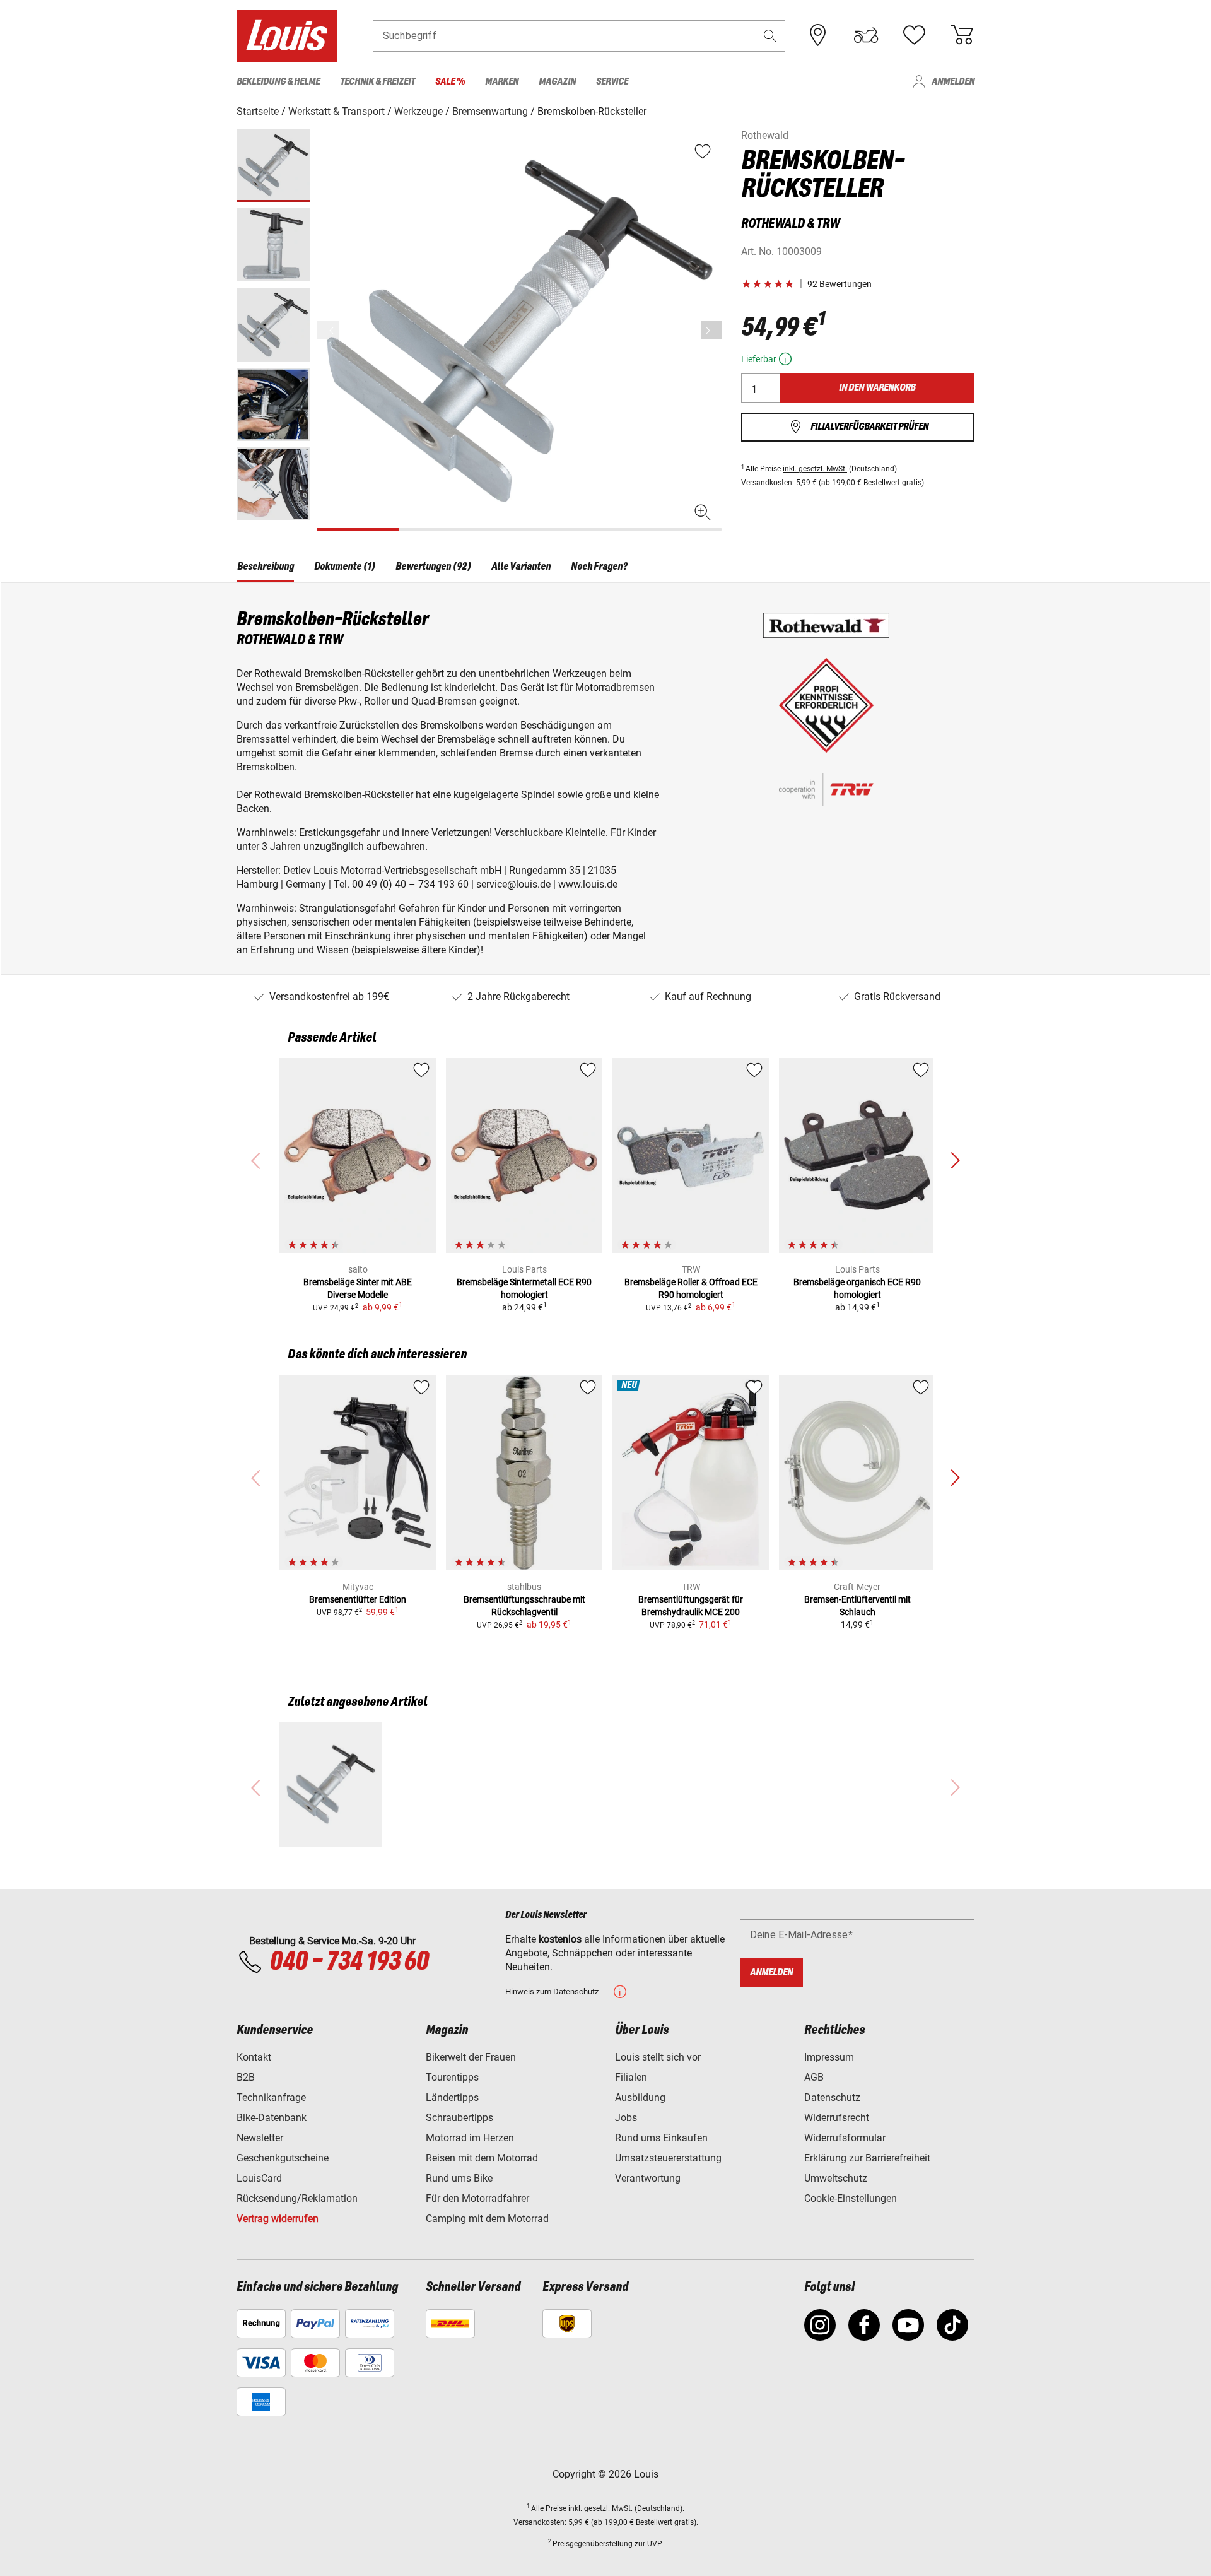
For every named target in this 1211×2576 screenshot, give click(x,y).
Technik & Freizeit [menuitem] (377, 82)
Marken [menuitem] (502, 82)
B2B (246, 2077)
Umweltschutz (836, 2178)
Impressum (829, 2057)
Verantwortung (648, 2178)
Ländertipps (452, 2097)
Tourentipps (452, 2077)
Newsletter (260, 2138)
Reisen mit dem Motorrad (482, 2158)
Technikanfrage (271, 2097)
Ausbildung (640, 2097)
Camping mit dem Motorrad (487, 2219)
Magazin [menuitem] (557, 82)
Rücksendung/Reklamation (297, 2198)
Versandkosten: (768, 483)
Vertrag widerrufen (278, 2219)
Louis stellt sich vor (658, 2057)
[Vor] (711, 330)
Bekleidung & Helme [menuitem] (278, 82)
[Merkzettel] (914, 35)
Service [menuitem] (612, 82)
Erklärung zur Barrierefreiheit (867, 2158)
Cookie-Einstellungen (851, 2198)
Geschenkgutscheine (283, 2158)
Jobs (626, 2118)
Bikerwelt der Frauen (471, 2057)
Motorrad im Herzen (470, 2138)
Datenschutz (832, 2097)
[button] (770, 36)
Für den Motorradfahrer (477, 2198)
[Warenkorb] (962, 35)
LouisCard (259, 2178)
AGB (814, 2077)
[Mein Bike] (866, 35)
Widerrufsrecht (837, 2118)
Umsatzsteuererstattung (668, 2158)
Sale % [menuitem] (450, 82)
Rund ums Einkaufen (661, 2138)
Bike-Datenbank (272, 2118)
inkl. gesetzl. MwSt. (815, 469)
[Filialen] (818, 35)
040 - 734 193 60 (349, 1962)
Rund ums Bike (459, 2178)
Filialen (631, 2077)
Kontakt (254, 2057)
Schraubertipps (459, 2118)
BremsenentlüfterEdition (358, 1599)
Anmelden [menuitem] (953, 82)
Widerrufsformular (845, 2138)
